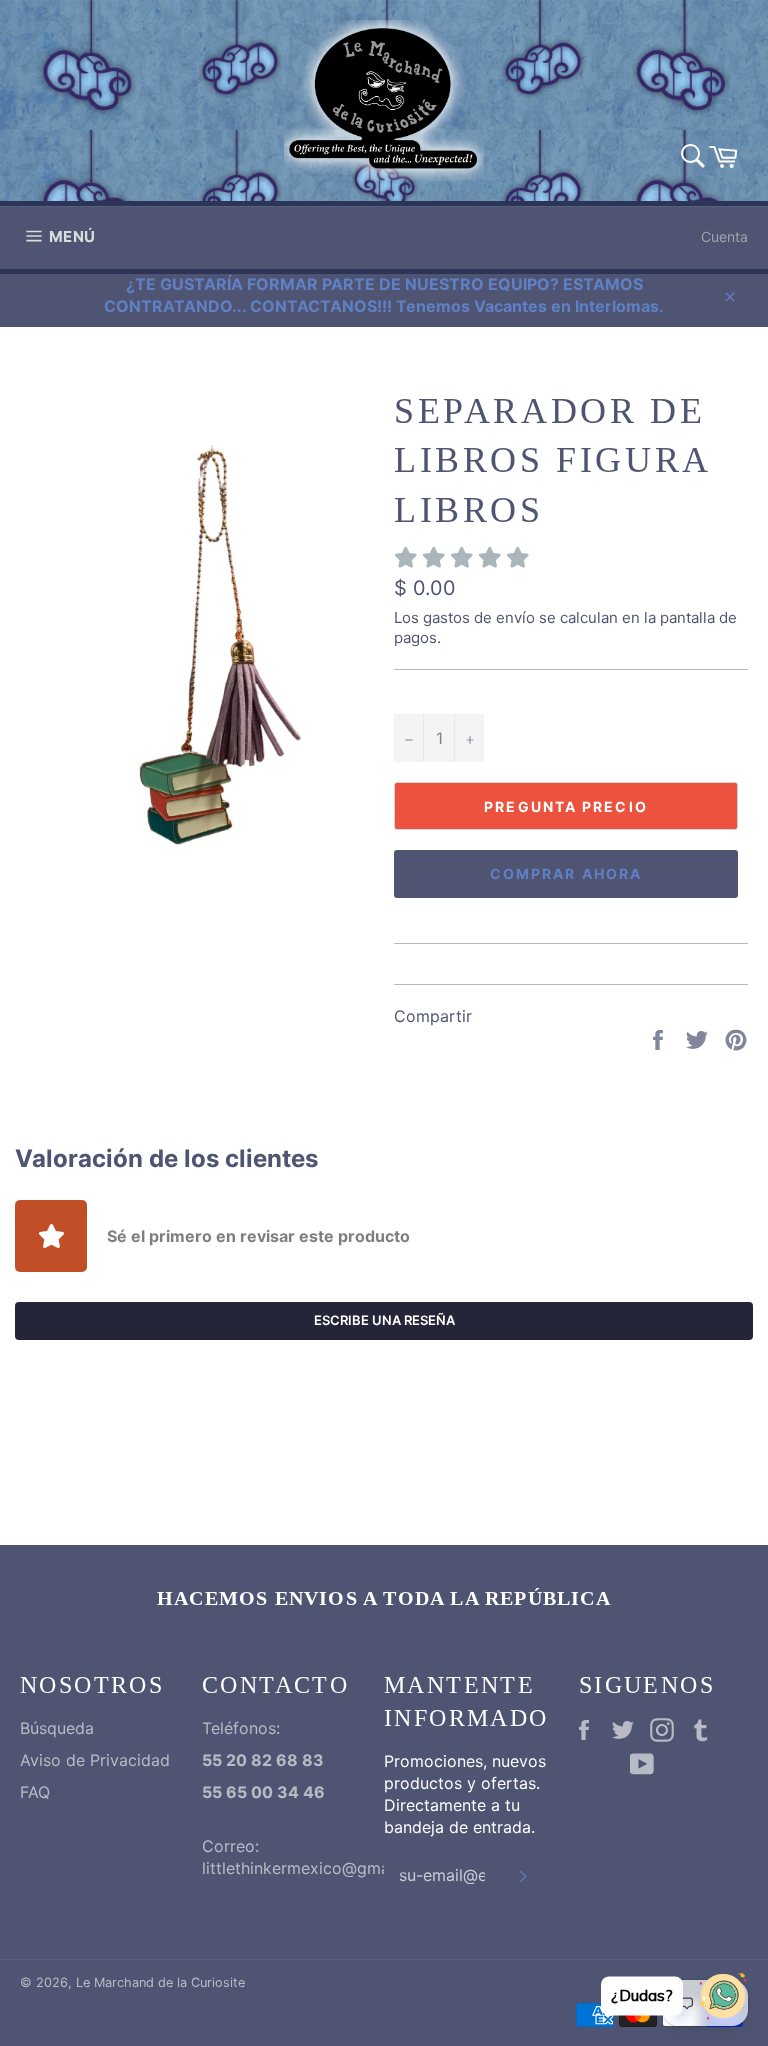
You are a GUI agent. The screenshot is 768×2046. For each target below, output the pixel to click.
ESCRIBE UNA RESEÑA (384, 1320)
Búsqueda (57, 1728)
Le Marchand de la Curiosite (160, 1982)
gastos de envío (479, 617)
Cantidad (426, 692)
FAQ (35, 1792)
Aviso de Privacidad (95, 1760)
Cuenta (724, 236)
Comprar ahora (566, 873)
